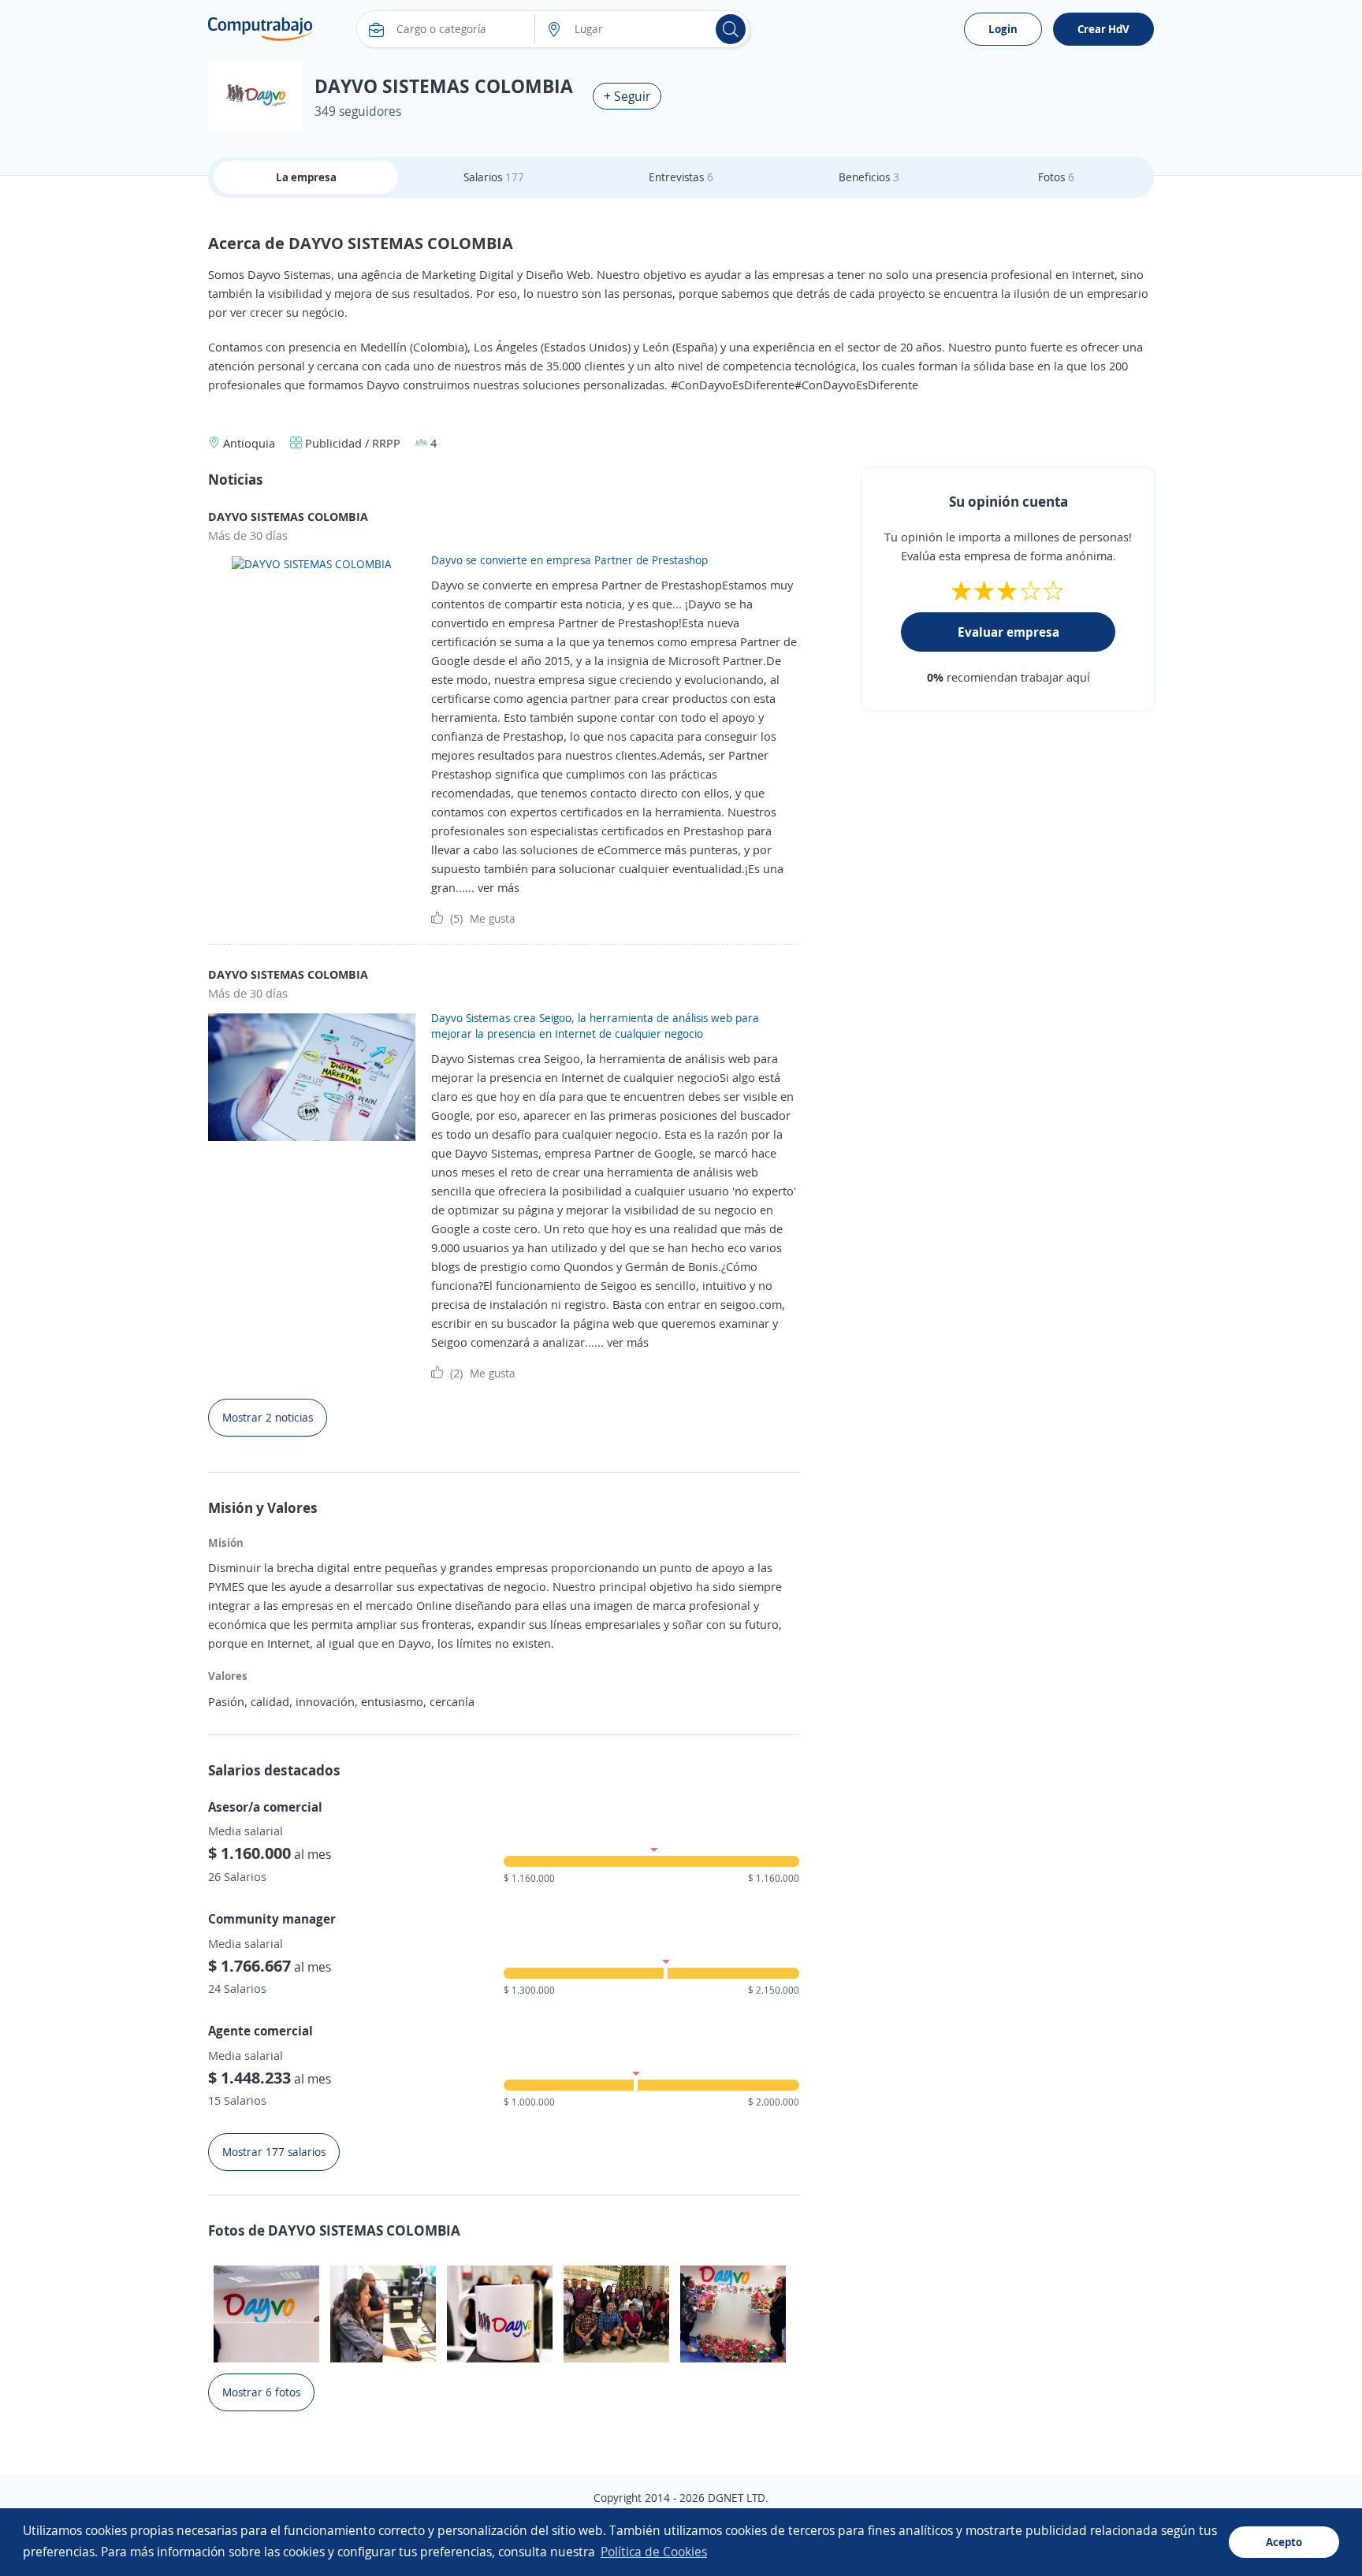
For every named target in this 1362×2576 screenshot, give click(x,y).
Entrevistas (681, 177)
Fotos (1056, 177)
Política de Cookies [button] (654, 2552)
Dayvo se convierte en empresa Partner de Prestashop (569, 560)
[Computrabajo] (260, 29)
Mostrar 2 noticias (268, 1417)
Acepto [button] (1284, 2542)
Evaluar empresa (1008, 632)
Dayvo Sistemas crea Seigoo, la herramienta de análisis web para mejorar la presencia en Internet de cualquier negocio (595, 1026)
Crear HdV (1103, 29)
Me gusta (483, 918)
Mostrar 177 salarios (274, 2152)
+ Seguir (627, 96)
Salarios (494, 177)
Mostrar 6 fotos (261, 2392)
